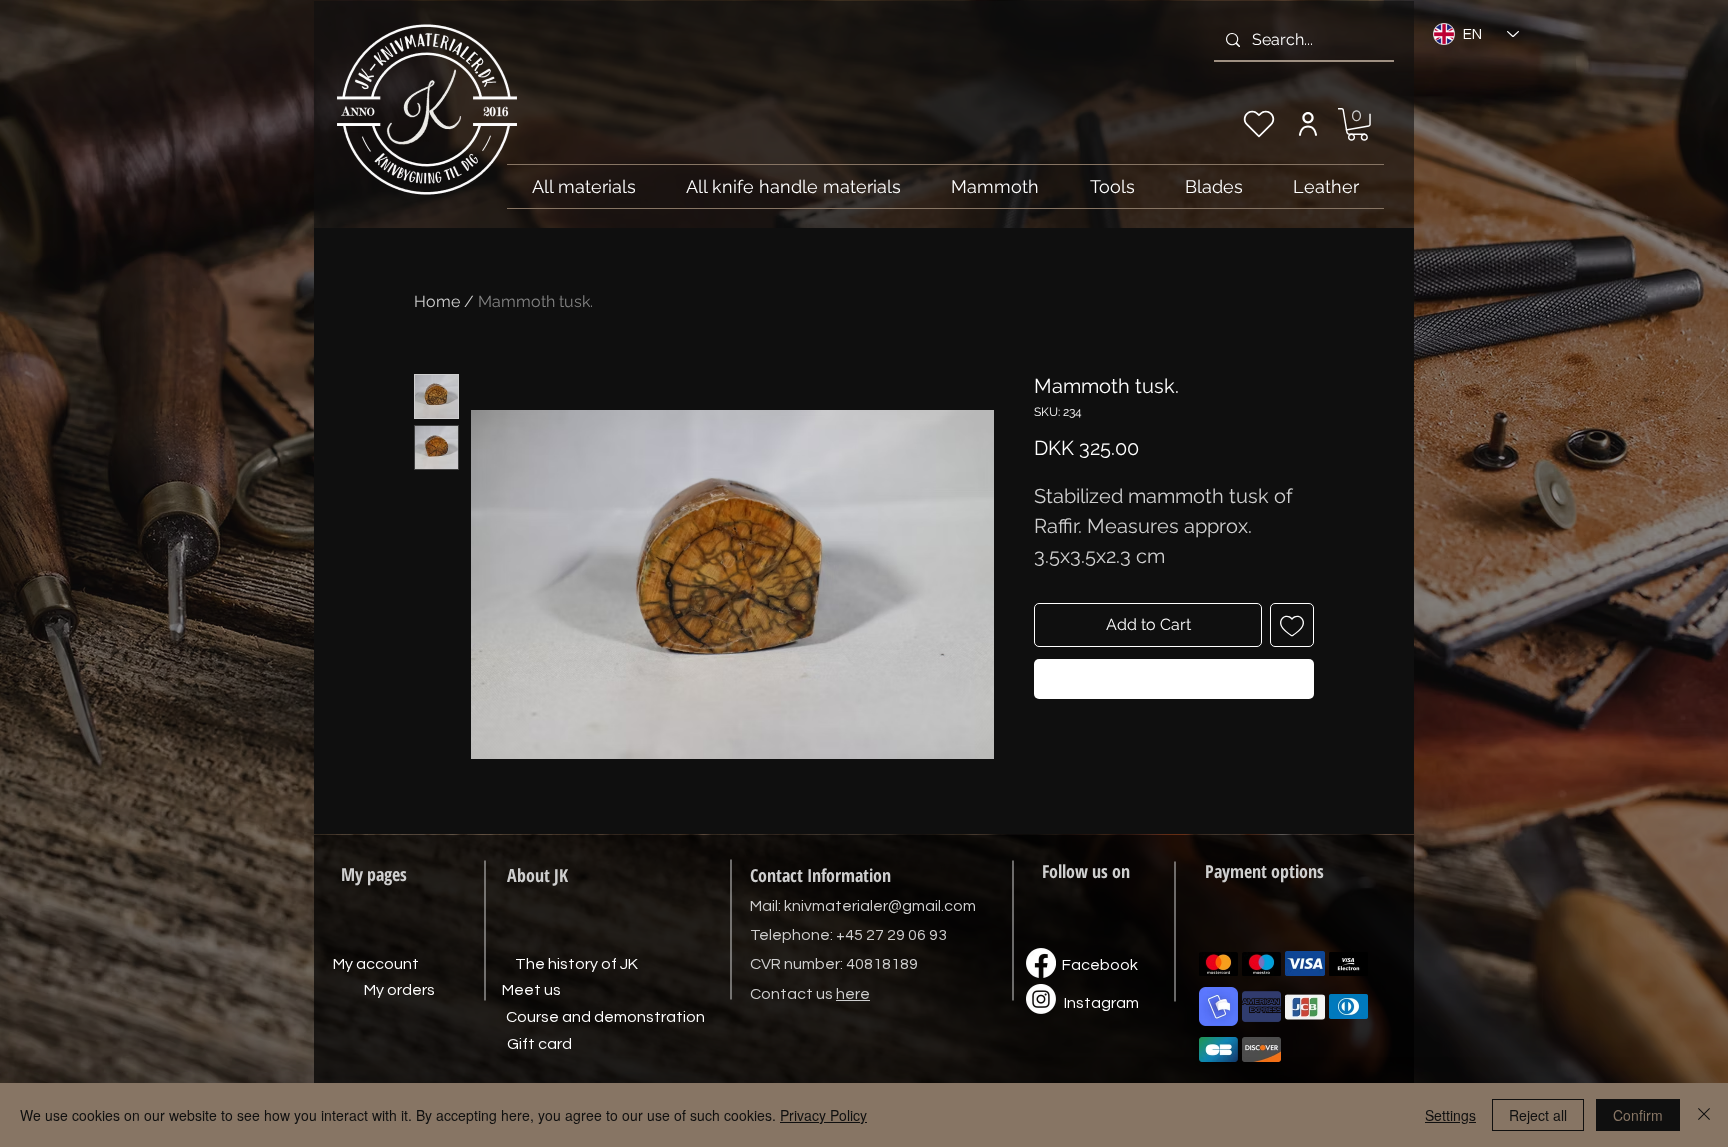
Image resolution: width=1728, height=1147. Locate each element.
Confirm (1638, 1115)
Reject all (1538, 1115)
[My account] (1307, 124)
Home (437, 301)
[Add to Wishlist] (1292, 625)
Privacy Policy (823, 1115)
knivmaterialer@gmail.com (880, 906)
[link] (1357, 124)
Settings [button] (1450, 1115)
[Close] (1704, 1115)
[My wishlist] (1259, 124)
